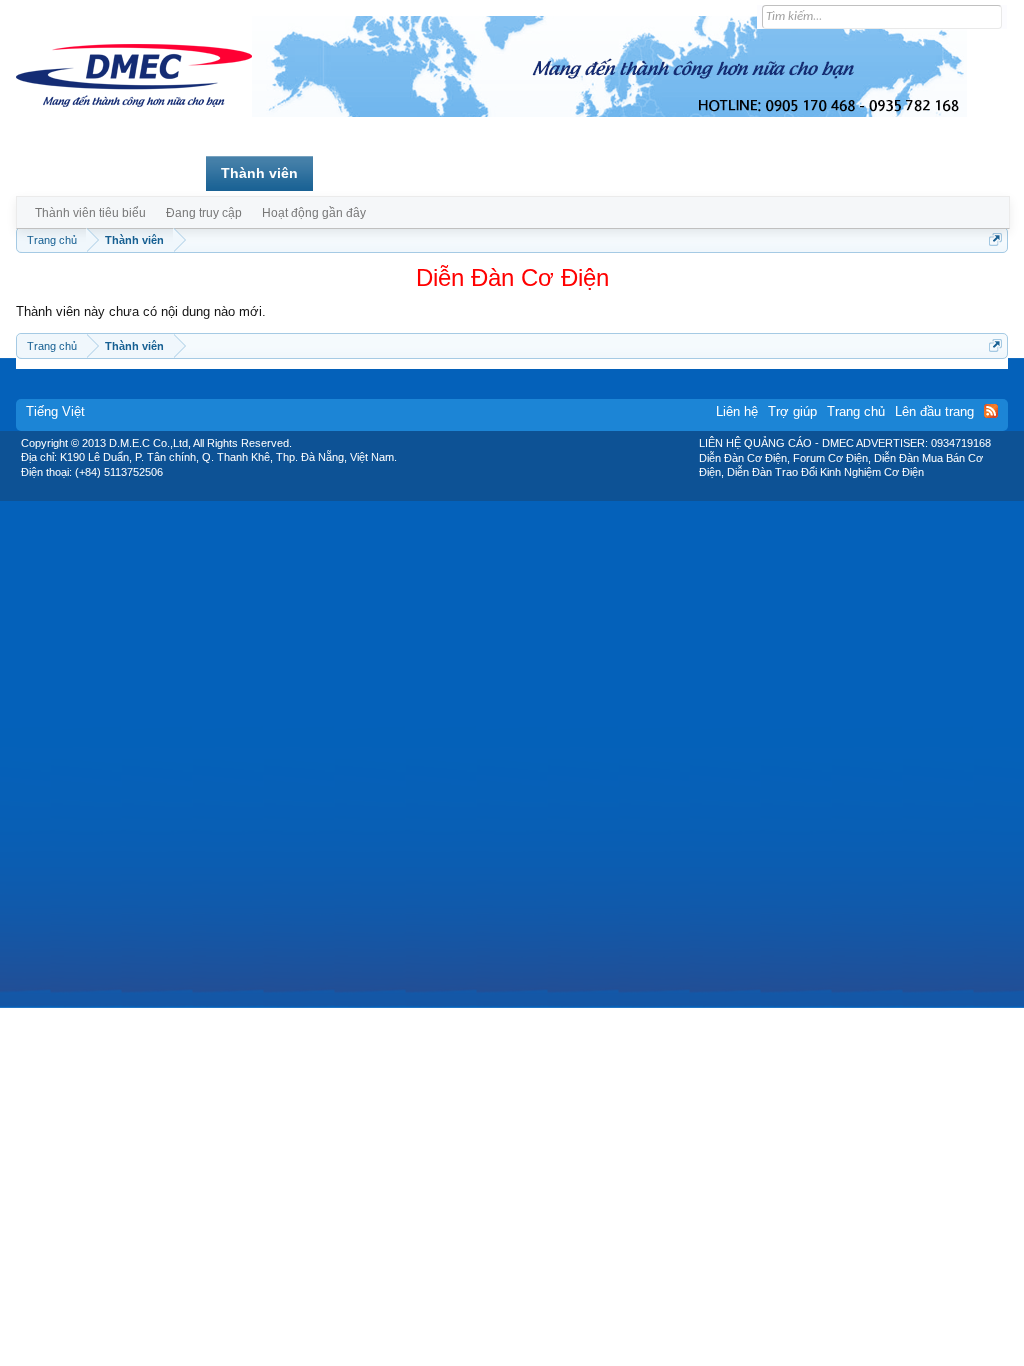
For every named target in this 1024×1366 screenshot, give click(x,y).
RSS (991, 411)
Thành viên (259, 173)
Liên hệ (737, 411)
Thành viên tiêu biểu (90, 213)
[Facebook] (469, 494)
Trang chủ (65, 173)
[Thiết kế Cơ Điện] (534, 494)
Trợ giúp (792, 411)
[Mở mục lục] (995, 239)
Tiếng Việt (55, 411)
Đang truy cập (204, 213)
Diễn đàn (160, 173)
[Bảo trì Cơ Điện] (565, 494)
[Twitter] (504, 494)
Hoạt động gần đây (314, 213)
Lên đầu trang (934, 411)
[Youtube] (595, 494)
